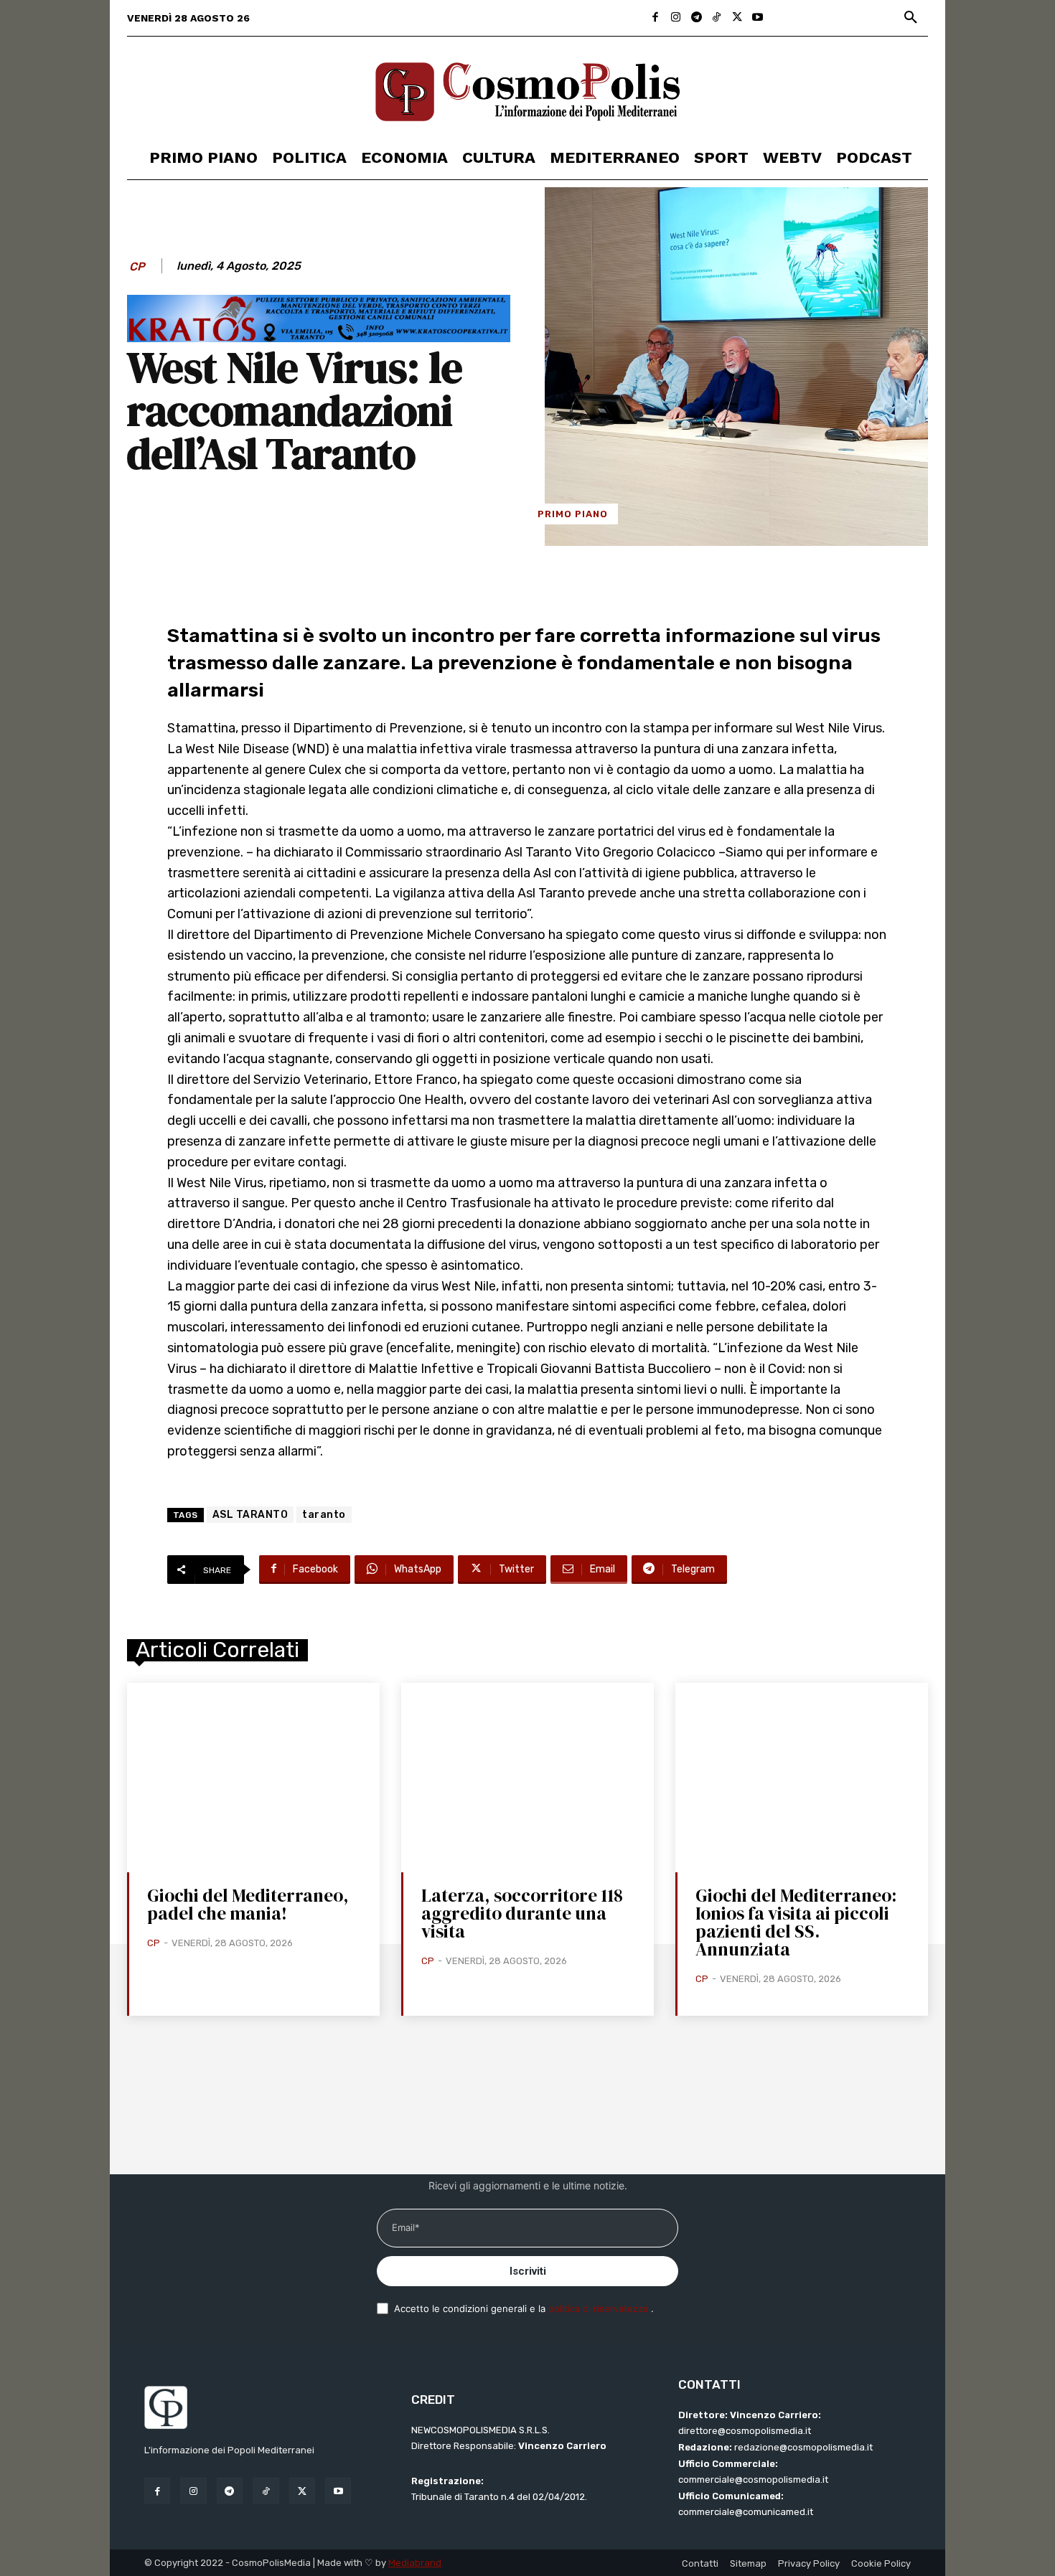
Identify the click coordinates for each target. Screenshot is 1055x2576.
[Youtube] (758, 18)
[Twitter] (737, 18)
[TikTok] (717, 18)
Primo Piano (573, 514)
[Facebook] (656, 18)
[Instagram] (676, 18)
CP (137, 266)
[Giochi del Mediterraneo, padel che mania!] (253, 1778)
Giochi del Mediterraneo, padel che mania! (248, 1904)
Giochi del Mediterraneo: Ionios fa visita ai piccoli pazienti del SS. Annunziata (796, 1922)
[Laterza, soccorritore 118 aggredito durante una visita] (527, 1778)
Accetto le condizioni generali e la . (524, 2308)
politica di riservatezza (600, 2308)
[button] (911, 18)
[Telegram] (697, 18)
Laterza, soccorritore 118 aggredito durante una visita (522, 1913)
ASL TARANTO (250, 1515)
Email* (406, 2227)
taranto (324, 1515)
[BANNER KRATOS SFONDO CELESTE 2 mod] (319, 338)
